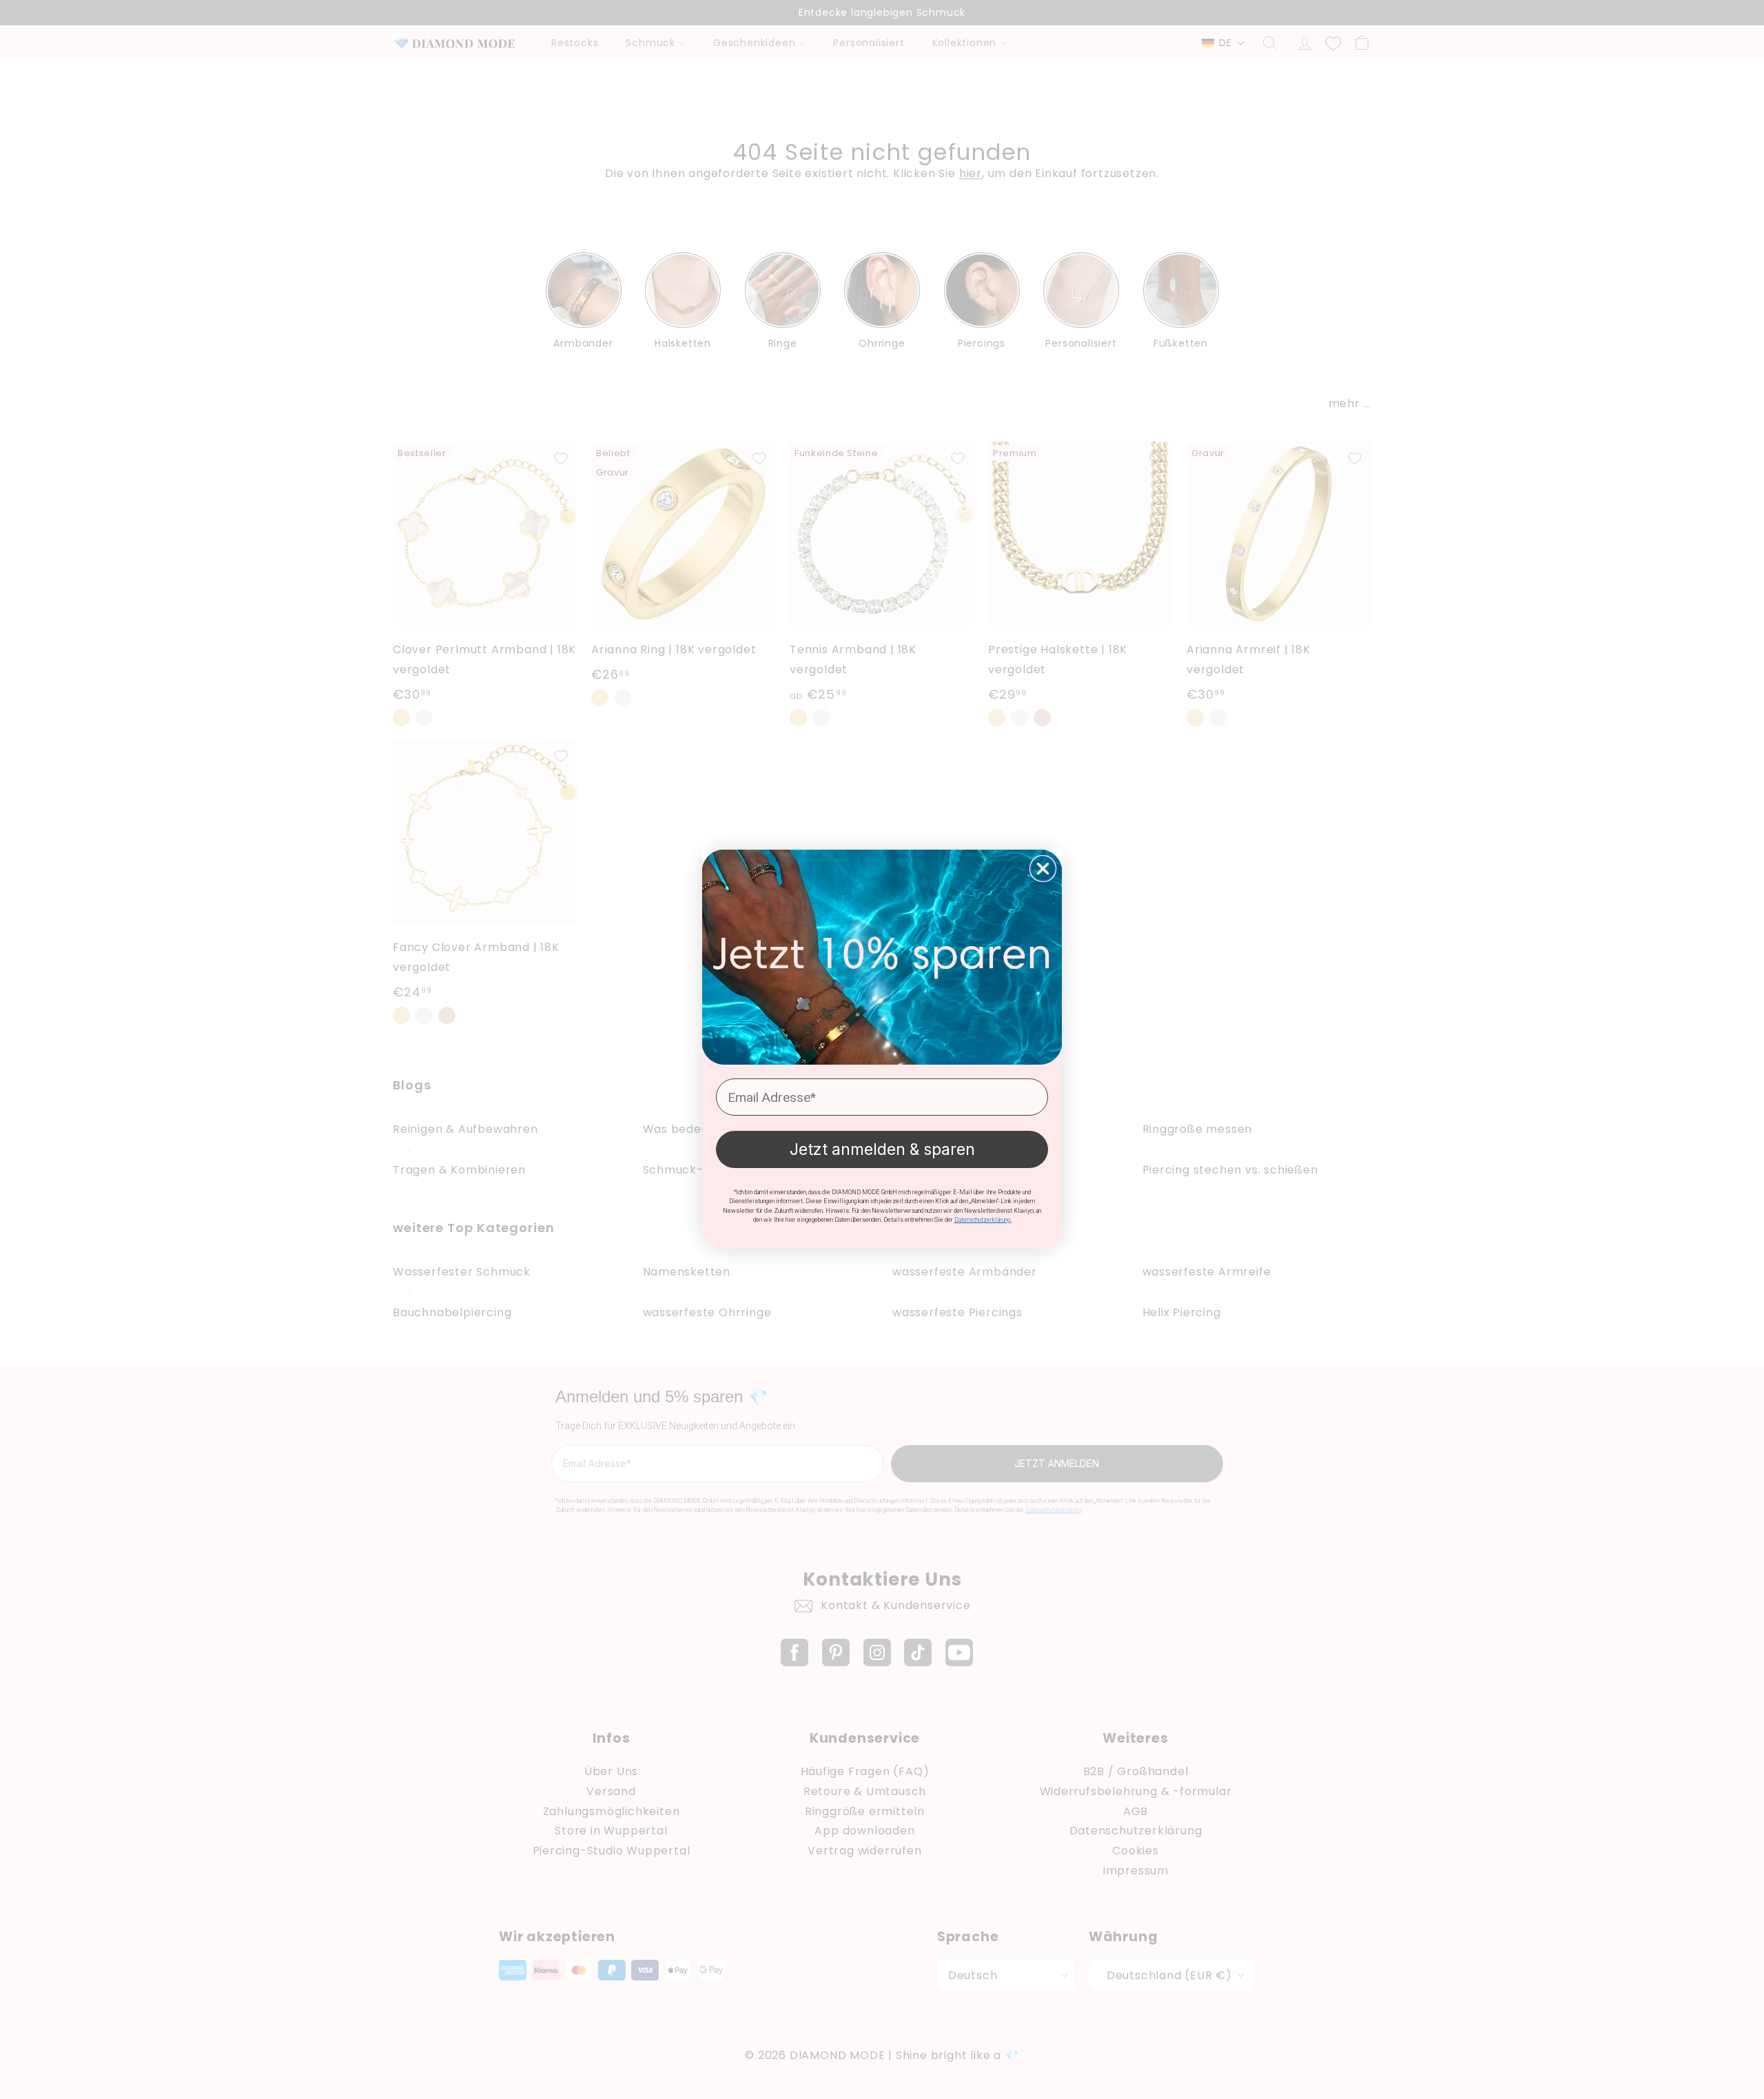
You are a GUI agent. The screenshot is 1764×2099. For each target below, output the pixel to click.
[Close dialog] (1043, 869)
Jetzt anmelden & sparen (882, 1149)
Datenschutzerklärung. (983, 1220)
